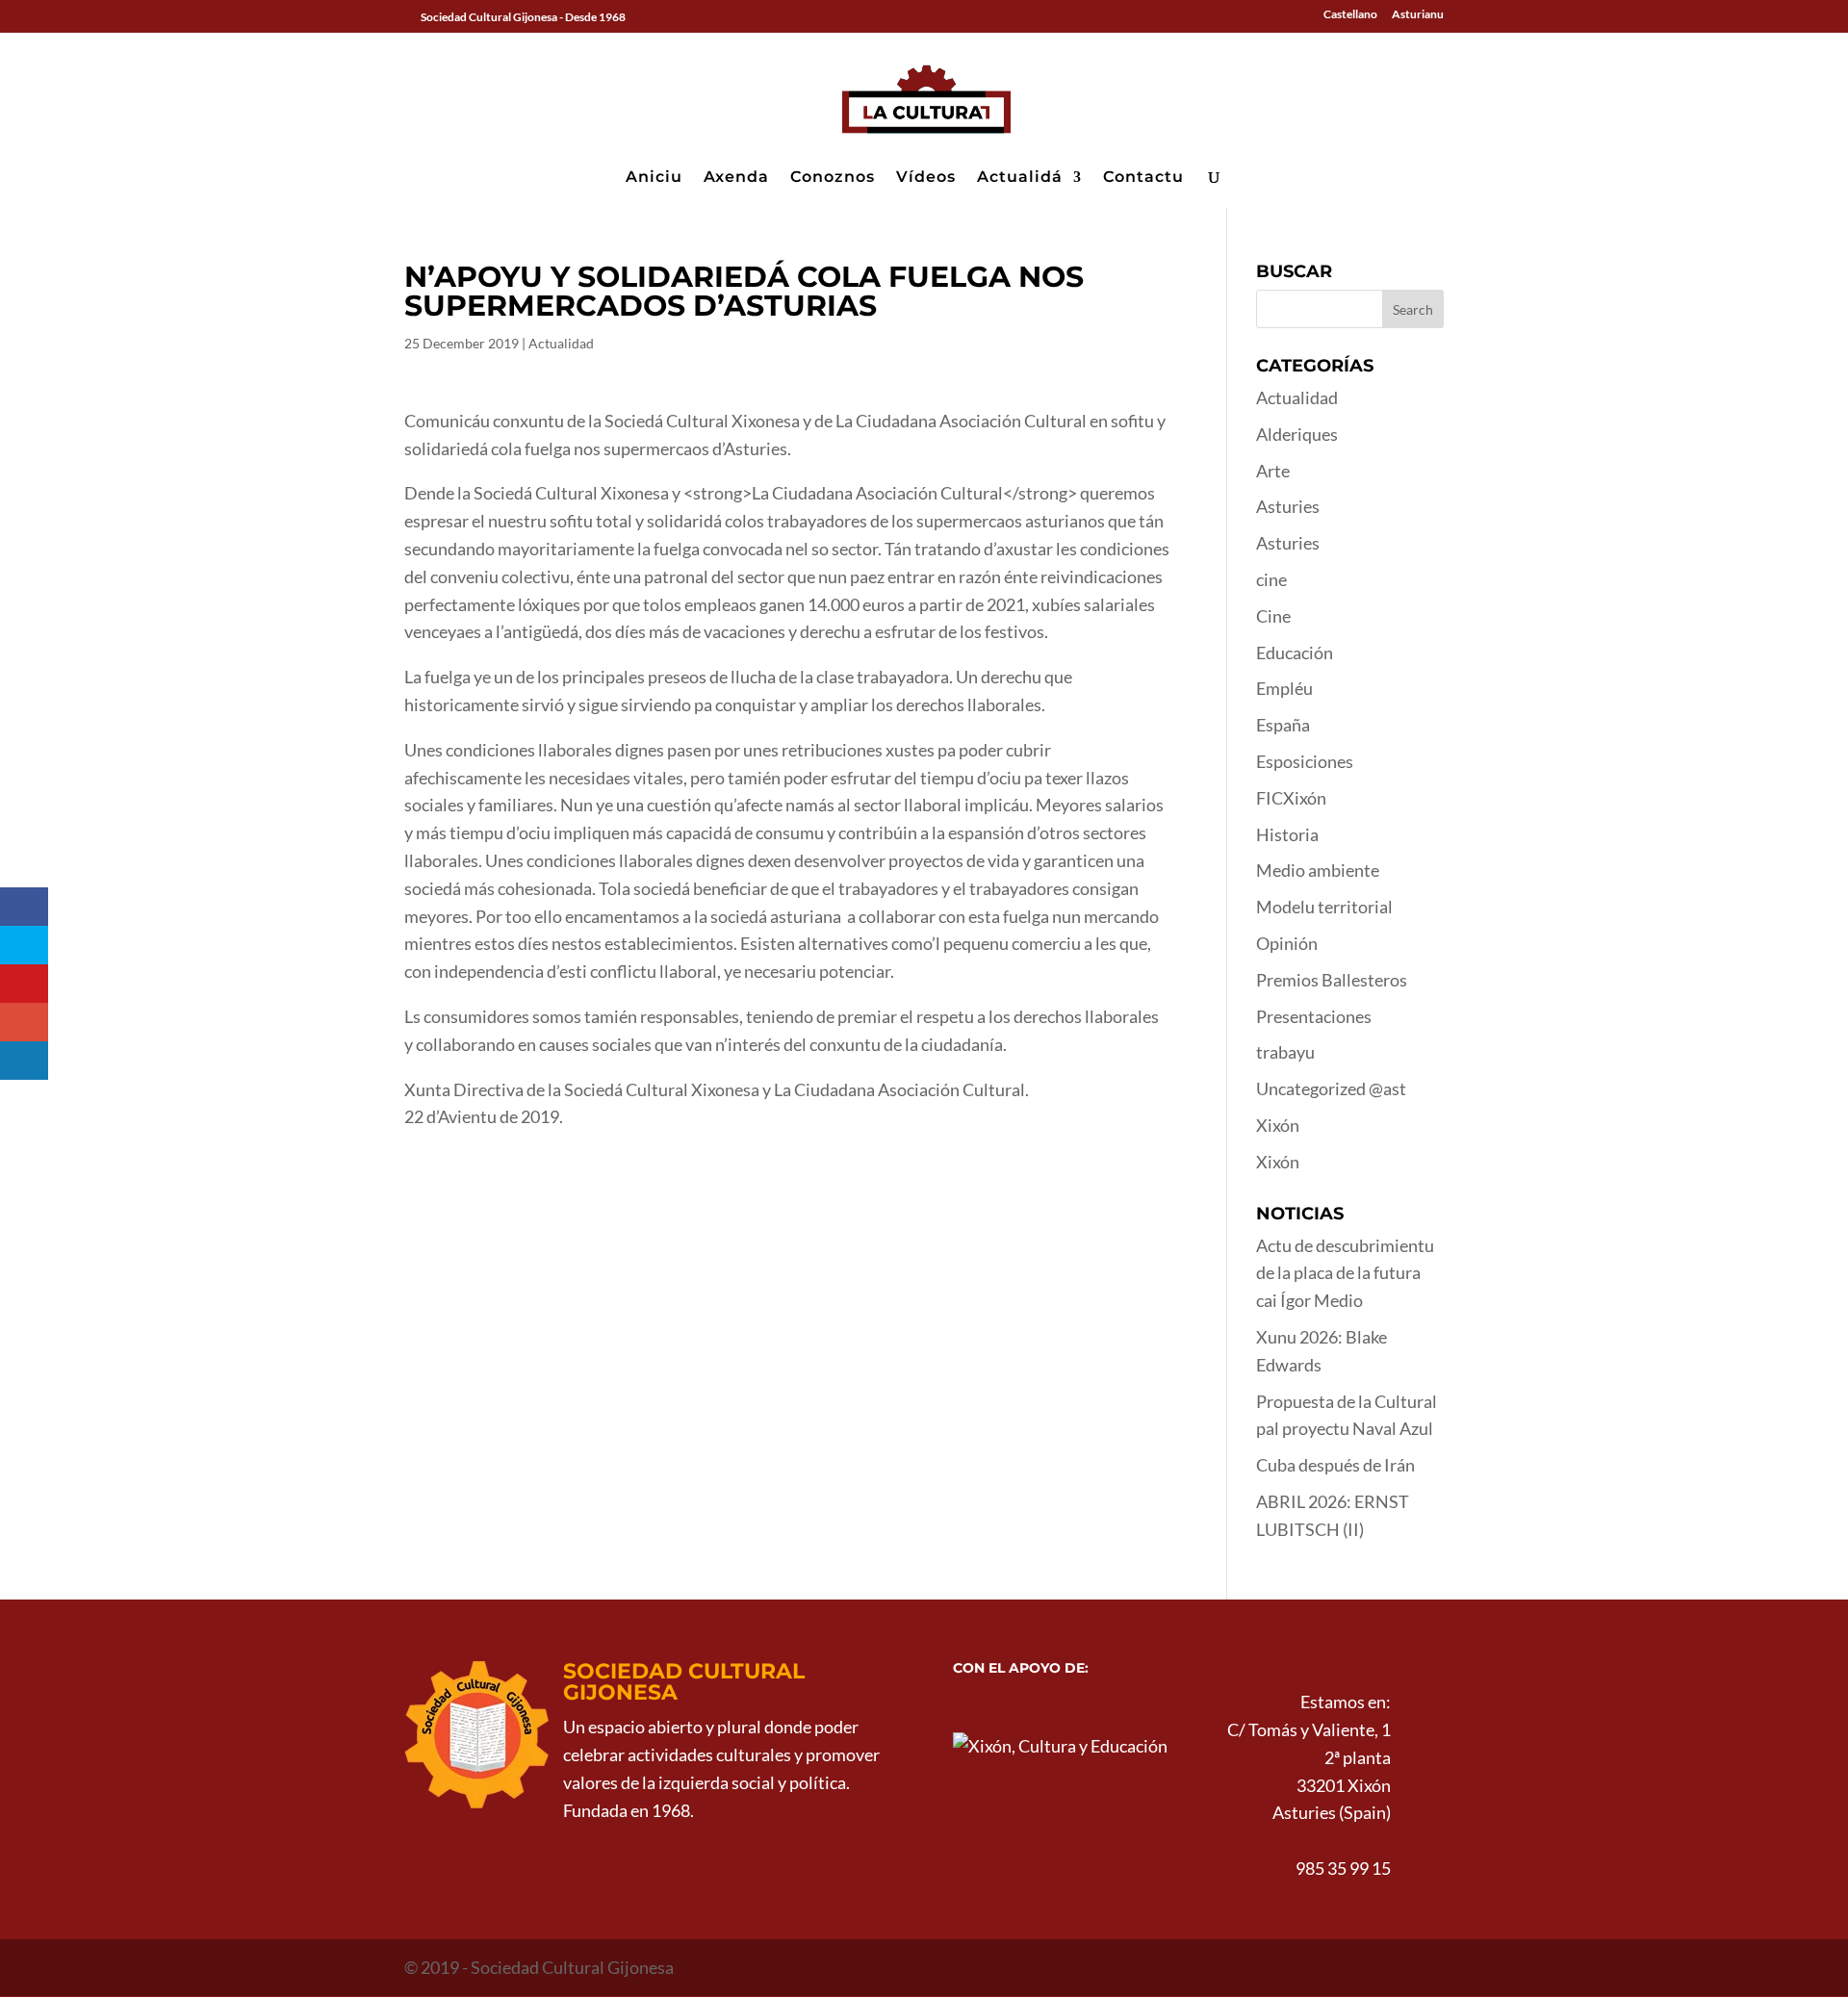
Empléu (1284, 688)
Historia (1287, 834)
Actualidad (561, 343)
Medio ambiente (1318, 870)
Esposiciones (1305, 761)
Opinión (1287, 943)
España (1283, 725)
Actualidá (1020, 178)
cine (1271, 579)
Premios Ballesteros (1332, 980)
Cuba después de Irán (1335, 1465)
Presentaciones (1314, 1016)
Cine (1273, 616)
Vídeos (926, 178)
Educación (1295, 653)
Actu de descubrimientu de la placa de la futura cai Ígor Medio (1345, 1273)
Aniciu (654, 178)
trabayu (1285, 1052)
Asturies (1288, 506)
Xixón (1278, 1125)
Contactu (1143, 178)
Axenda (736, 178)
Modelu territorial (1324, 907)
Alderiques (1297, 434)
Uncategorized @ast (1331, 1088)
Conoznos (833, 178)
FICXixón (1291, 798)
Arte (1273, 471)
